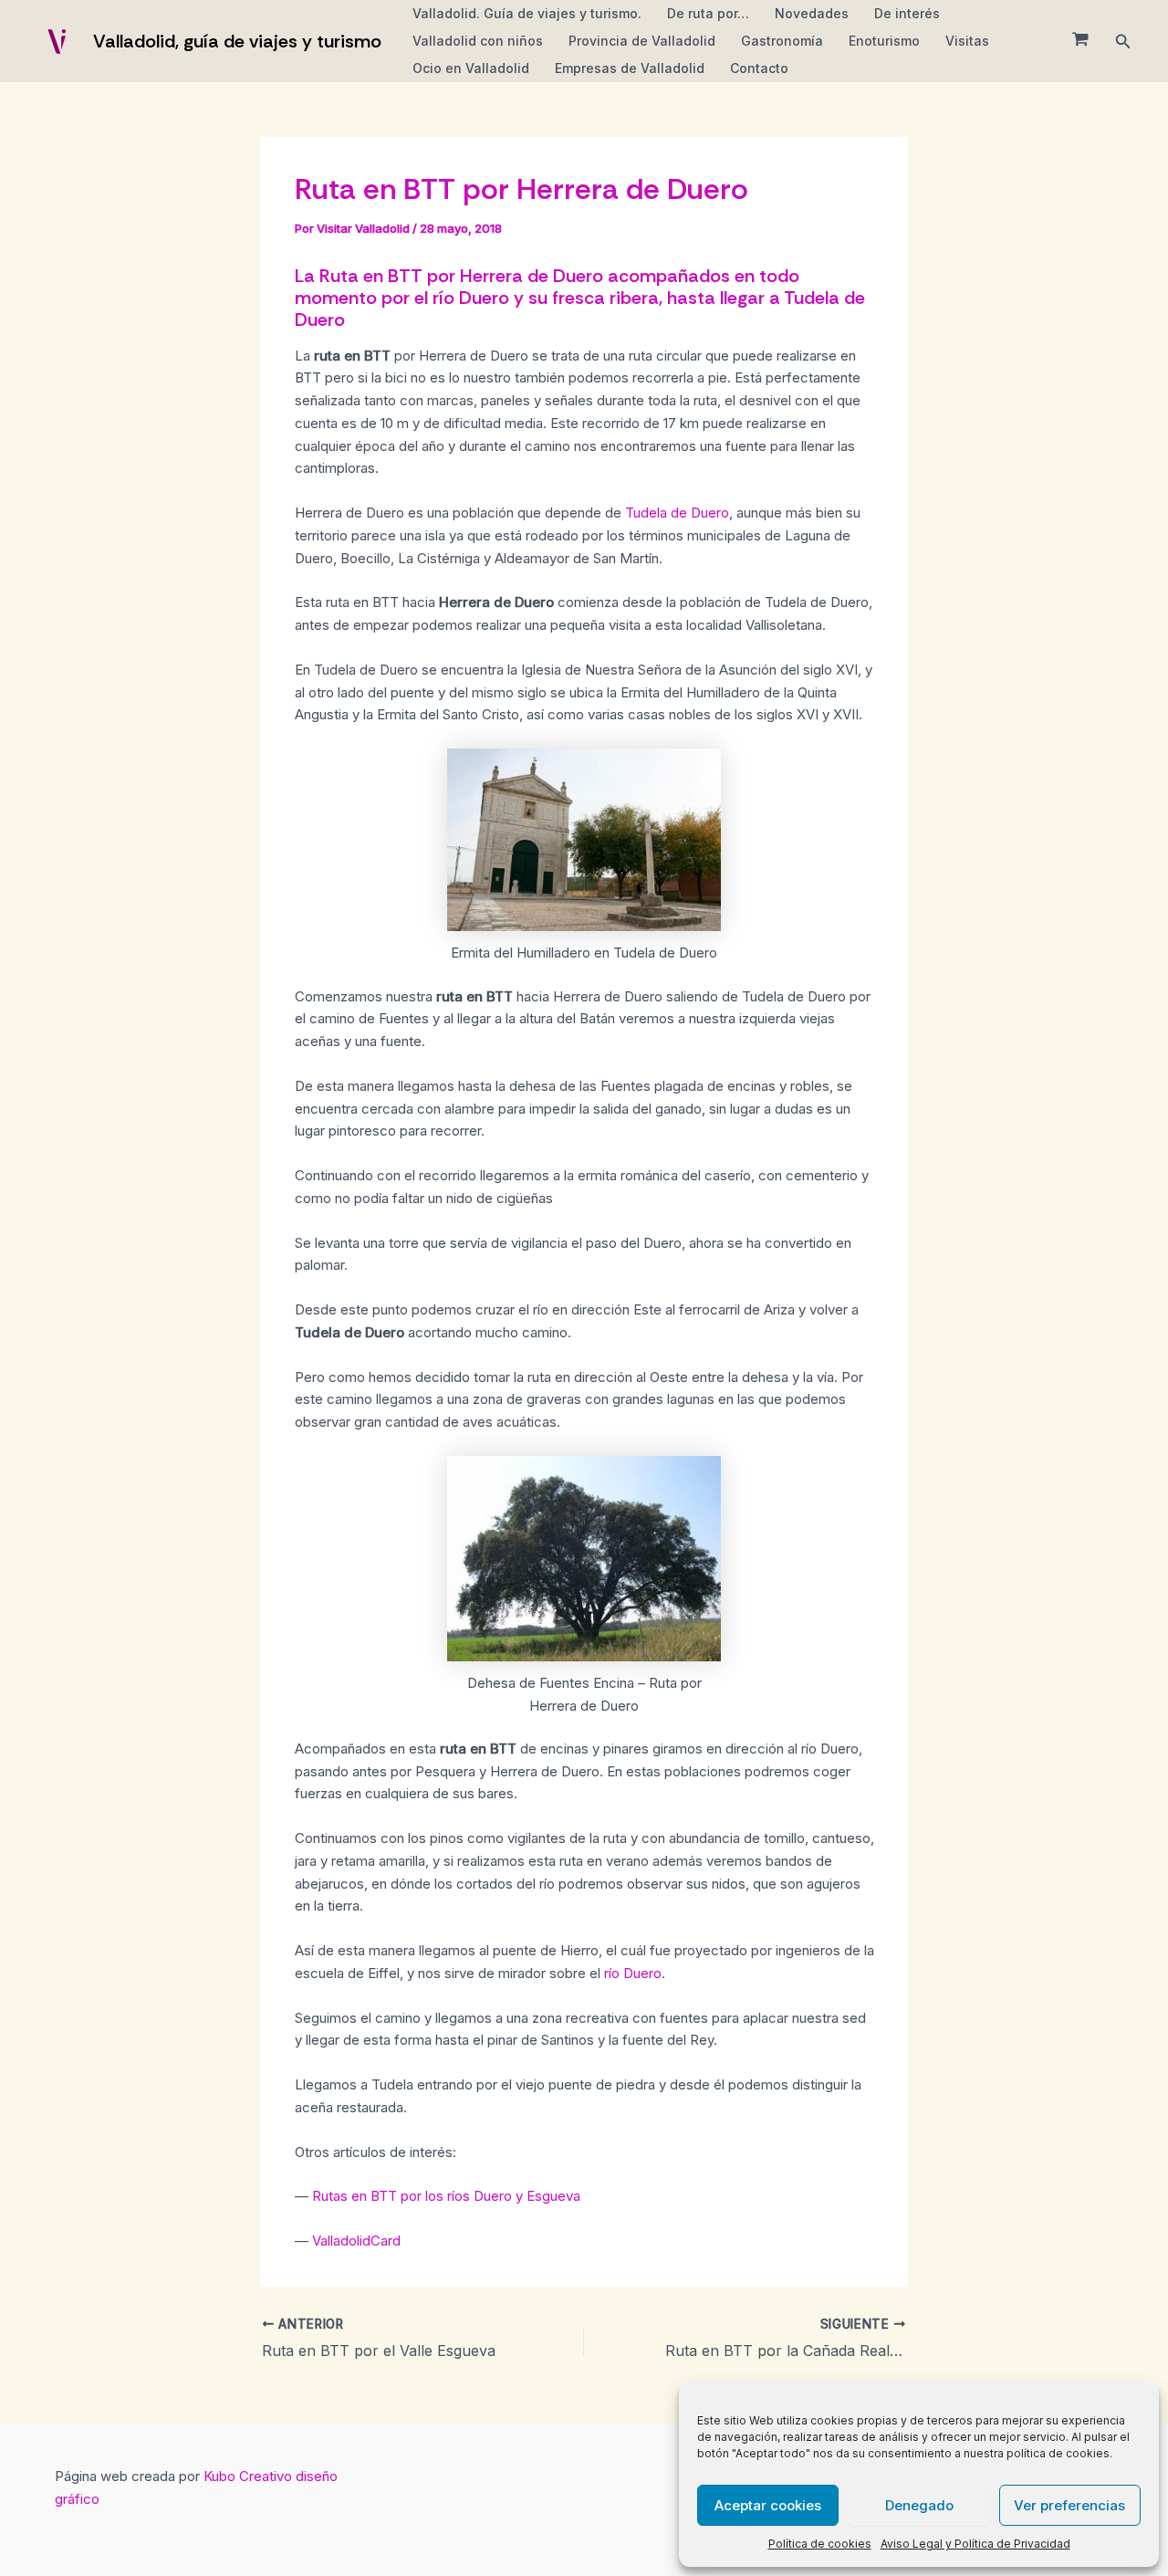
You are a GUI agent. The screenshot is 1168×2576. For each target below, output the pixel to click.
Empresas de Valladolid (630, 68)
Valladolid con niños (478, 41)
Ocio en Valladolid (471, 68)
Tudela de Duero (677, 513)
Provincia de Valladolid (642, 41)
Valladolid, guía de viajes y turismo (237, 41)
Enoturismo (884, 41)
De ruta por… (708, 13)
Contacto (759, 68)
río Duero (633, 1973)
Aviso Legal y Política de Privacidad (975, 2544)
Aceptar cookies (768, 2505)
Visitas (967, 41)
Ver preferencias (1069, 2505)
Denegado (919, 2505)
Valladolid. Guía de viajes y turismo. (527, 13)
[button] (1123, 42)
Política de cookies (820, 2544)
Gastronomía (782, 41)
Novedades (812, 13)
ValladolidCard (356, 2241)
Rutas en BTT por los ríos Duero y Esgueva (446, 2196)
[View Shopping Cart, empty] (1080, 41)
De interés (907, 13)
